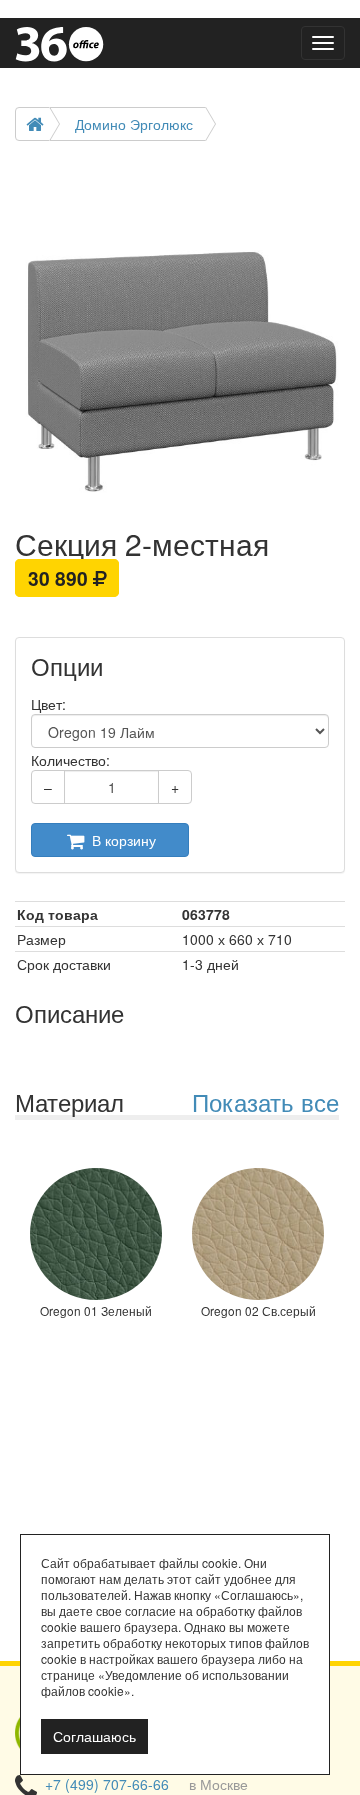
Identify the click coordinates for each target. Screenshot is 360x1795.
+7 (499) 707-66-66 (107, 1784)
